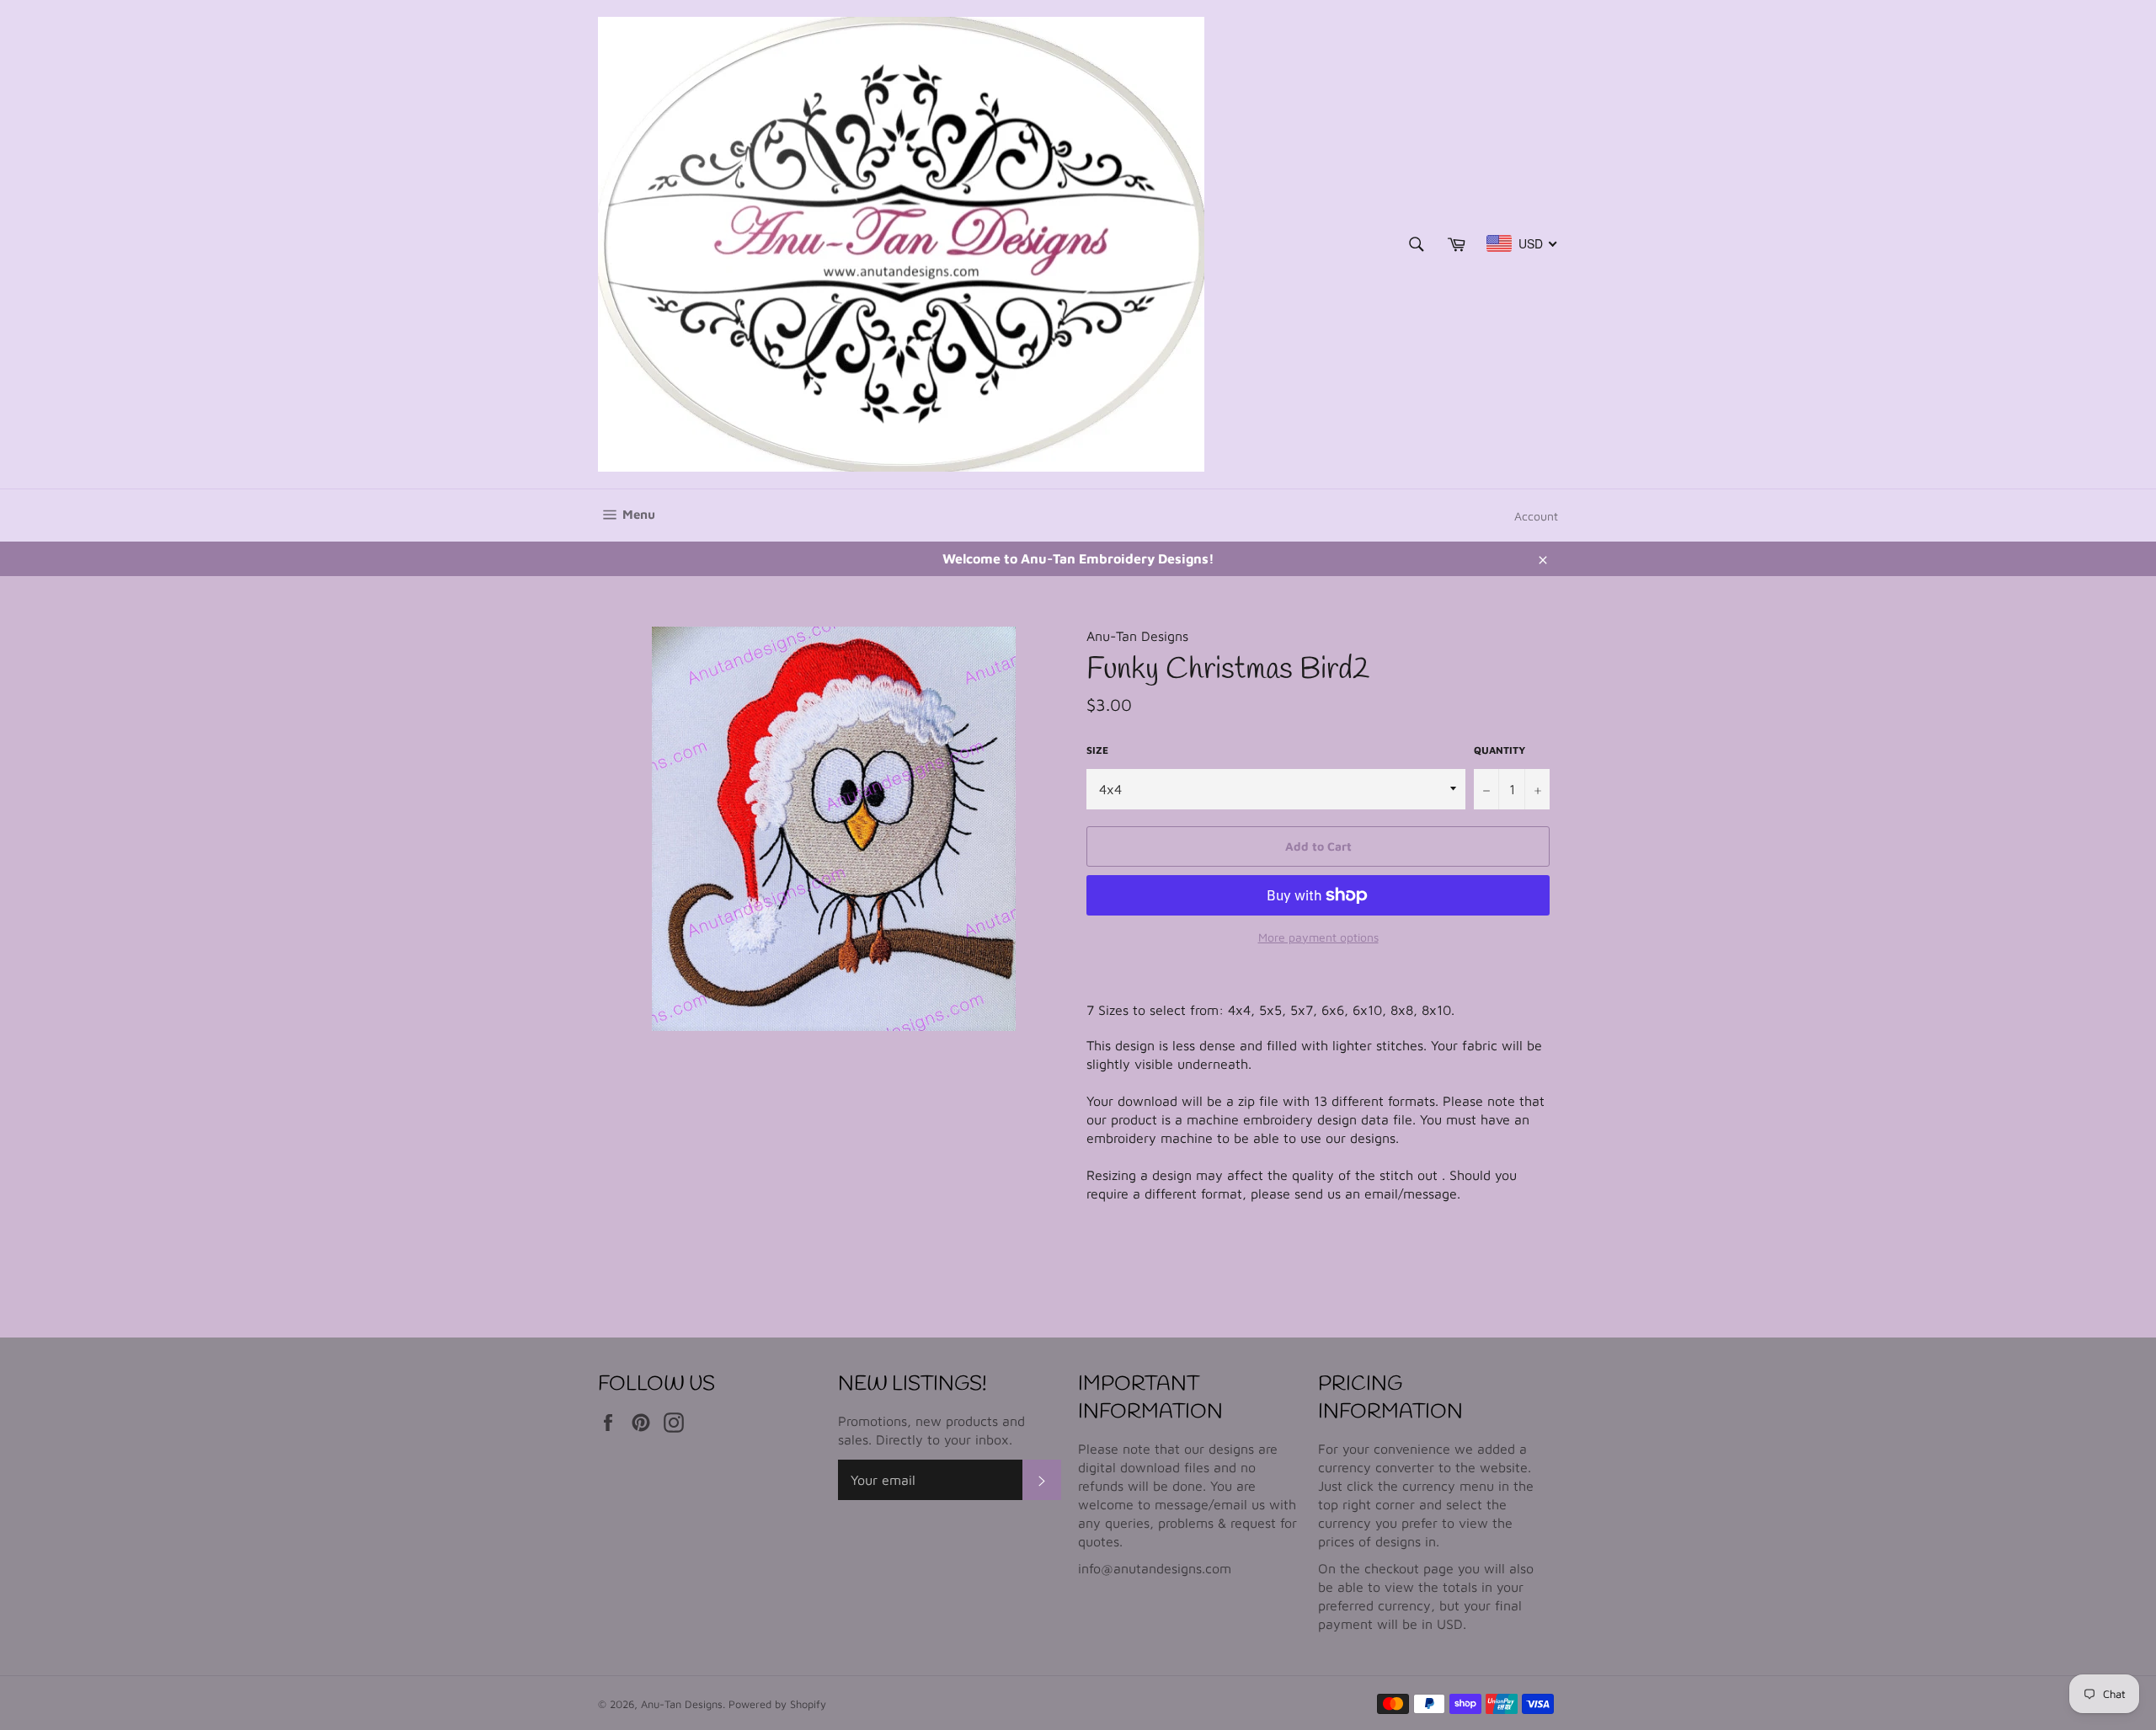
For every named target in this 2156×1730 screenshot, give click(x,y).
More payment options (1318, 937)
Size (1097, 750)
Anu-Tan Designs (682, 1704)
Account (1536, 516)
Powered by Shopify (777, 1704)
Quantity (1500, 750)
